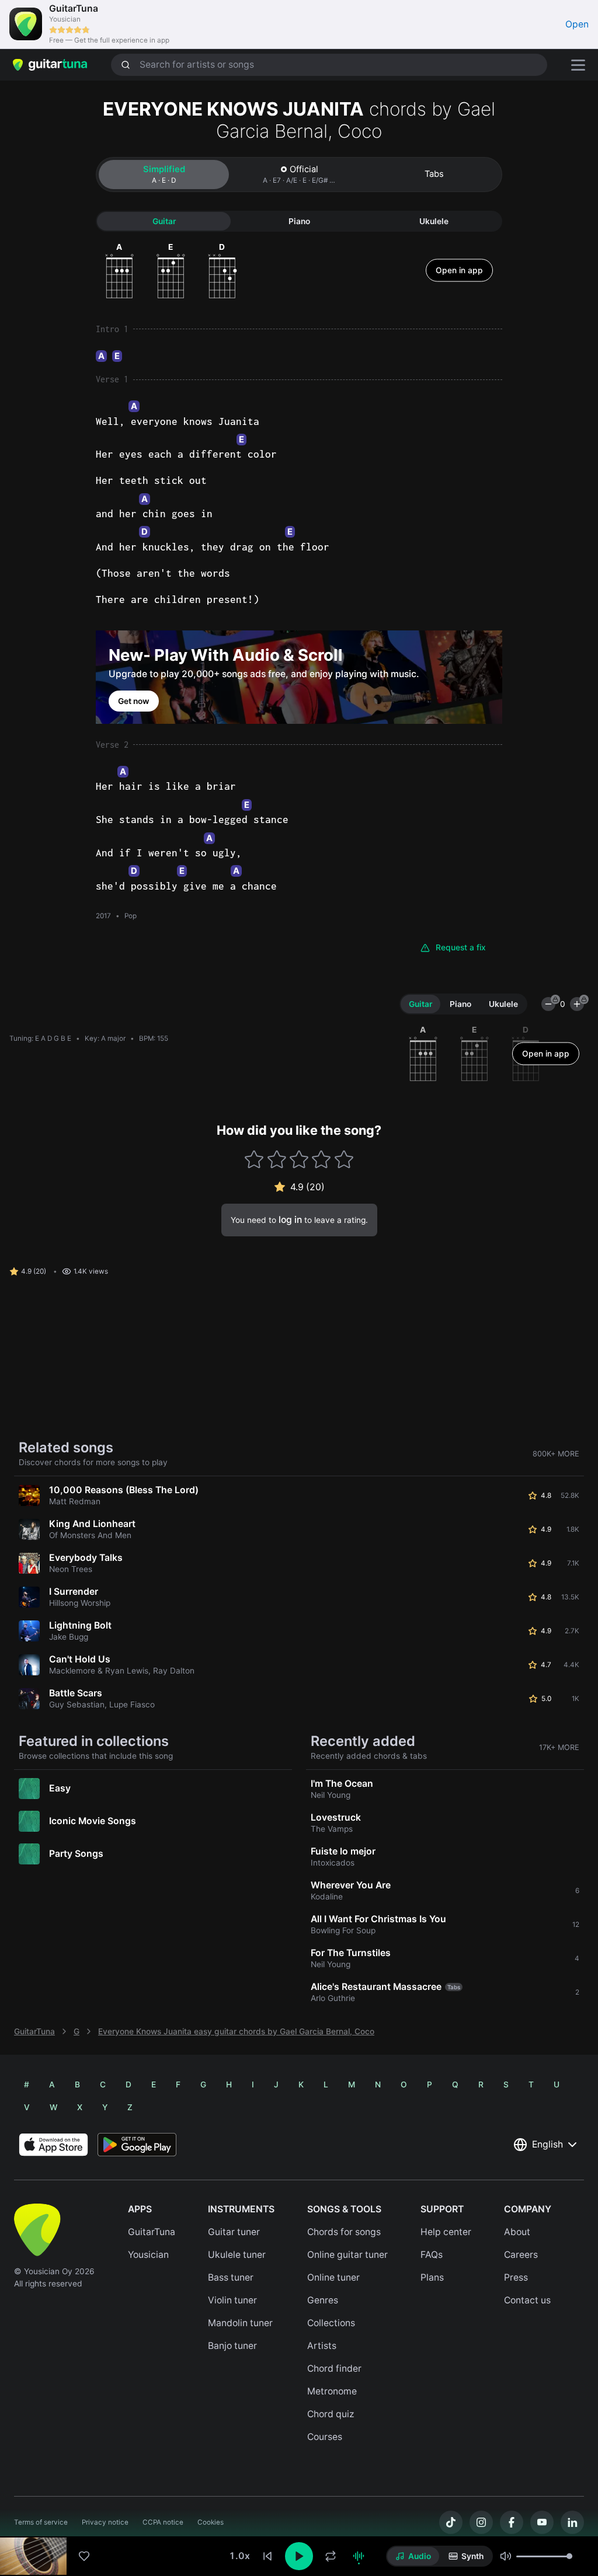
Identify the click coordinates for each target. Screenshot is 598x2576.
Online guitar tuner (347, 2255)
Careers (521, 2255)
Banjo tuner (232, 2346)
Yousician (148, 2255)
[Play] (299, 2556)
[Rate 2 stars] (277, 1160)
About (517, 2232)
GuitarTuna (34, 2031)
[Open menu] (578, 65)
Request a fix (461, 947)
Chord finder (334, 2368)
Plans (432, 2277)
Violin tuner (232, 2300)
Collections (331, 2323)
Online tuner (333, 2277)
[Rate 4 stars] (321, 1160)
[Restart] (267, 2556)
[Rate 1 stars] (254, 1160)
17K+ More (559, 1747)
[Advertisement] (299, 2498)
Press (516, 2277)
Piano (299, 221)
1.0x (239, 2556)
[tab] (164, 175)
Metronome (332, 2391)
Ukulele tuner (237, 2255)
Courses (325, 2437)
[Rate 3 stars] (299, 1160)
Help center (446, 2232)
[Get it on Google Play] (137, 2145)
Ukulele (434, 221)
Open (577, 24)
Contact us (527, 2300)
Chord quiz (331, 2414)
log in (290, 1220)
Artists (322, 2346)
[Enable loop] (331, 2556)
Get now (134, 701)
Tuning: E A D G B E (40, 1038)
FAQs (432, 2255)
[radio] (413, 2556)
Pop (131, 916)
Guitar (164, 221)
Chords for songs (344, 2232)
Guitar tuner (234, 2232)
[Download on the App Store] (53, 2145)
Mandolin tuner (240, 2323)
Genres (323, 2300)
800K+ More (556, 1454)
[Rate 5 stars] (344, 1160)
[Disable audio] (359, 2556)
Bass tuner (231, 2277)
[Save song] (84, 2556)
